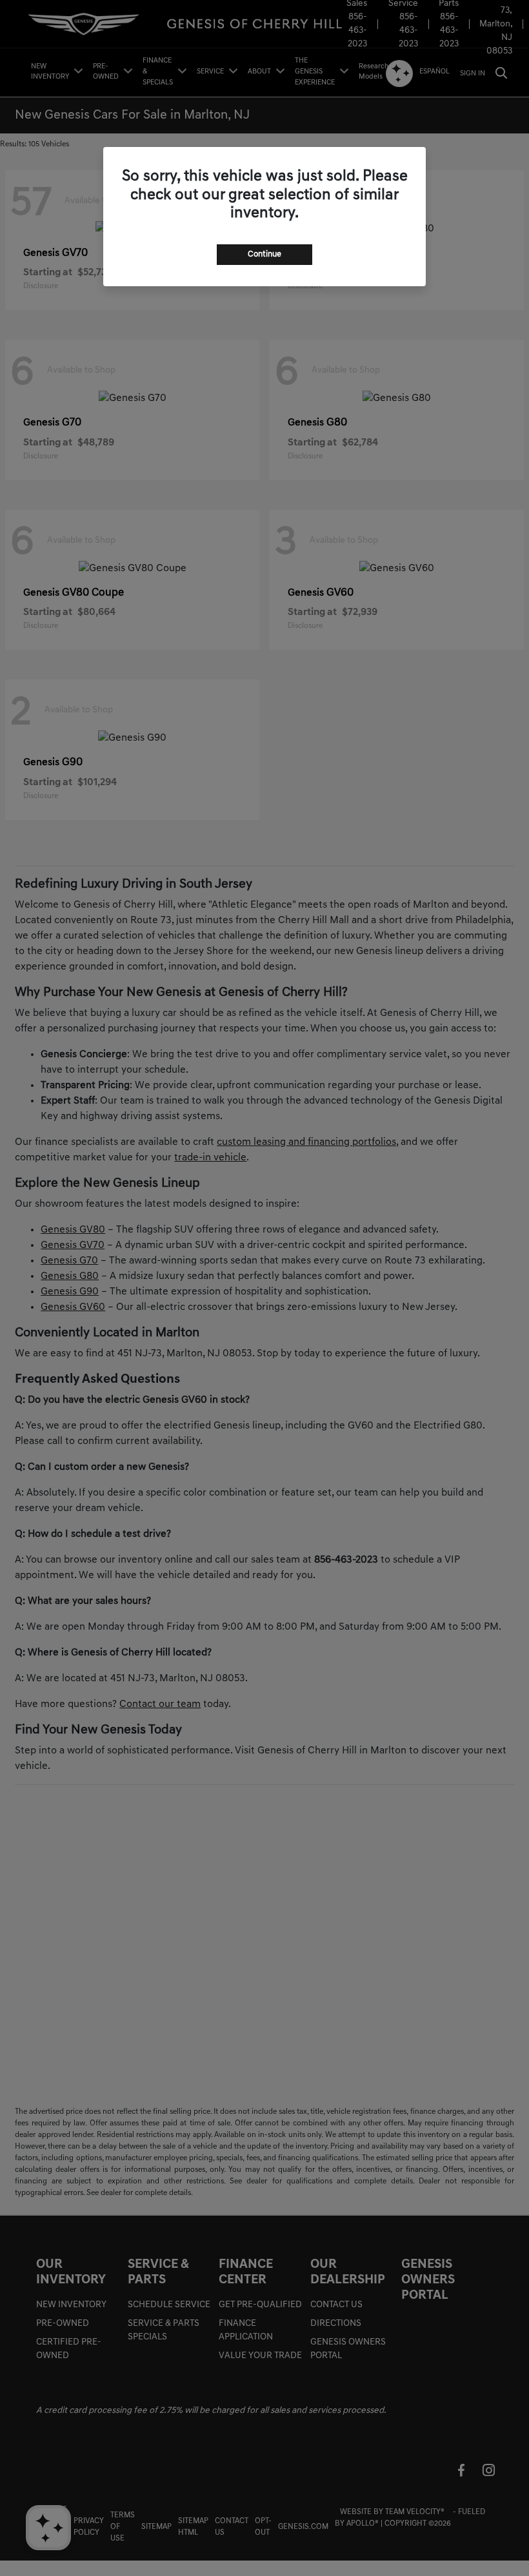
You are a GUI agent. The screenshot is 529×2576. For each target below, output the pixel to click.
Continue (264, 254)
